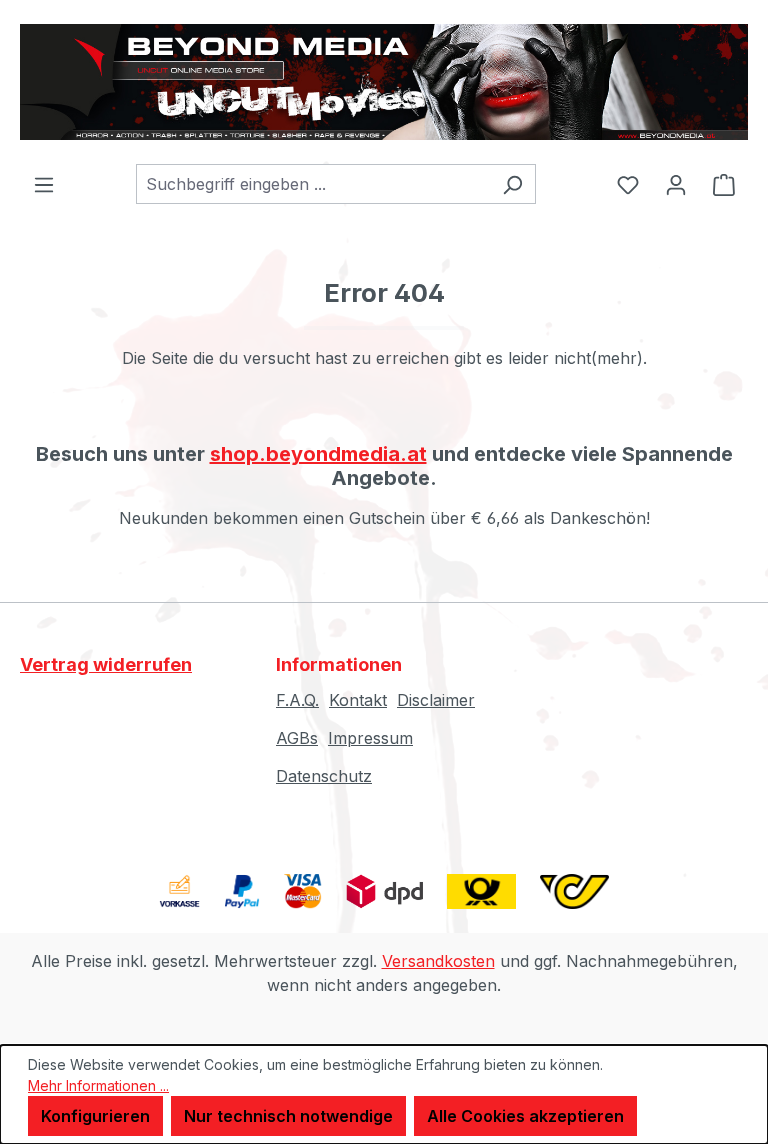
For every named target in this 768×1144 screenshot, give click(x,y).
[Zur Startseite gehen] (384, 82)
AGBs (297, 738)
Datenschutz (324, 776)
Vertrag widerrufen (106, 664)
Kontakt (358, 700)
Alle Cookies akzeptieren (525, 1116)
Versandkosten (438, 961)
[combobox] (313, 184)
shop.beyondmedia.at (318, 454)
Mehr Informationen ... (98, 1085)
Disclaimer (436, 700)
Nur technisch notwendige (288, 1116)
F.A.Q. (297, 700)
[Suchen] (512, 184)
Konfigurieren (95, 1116)
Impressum (370, 738)
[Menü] (44, 184)
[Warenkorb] (724, 184)
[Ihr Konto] (676, 184)
